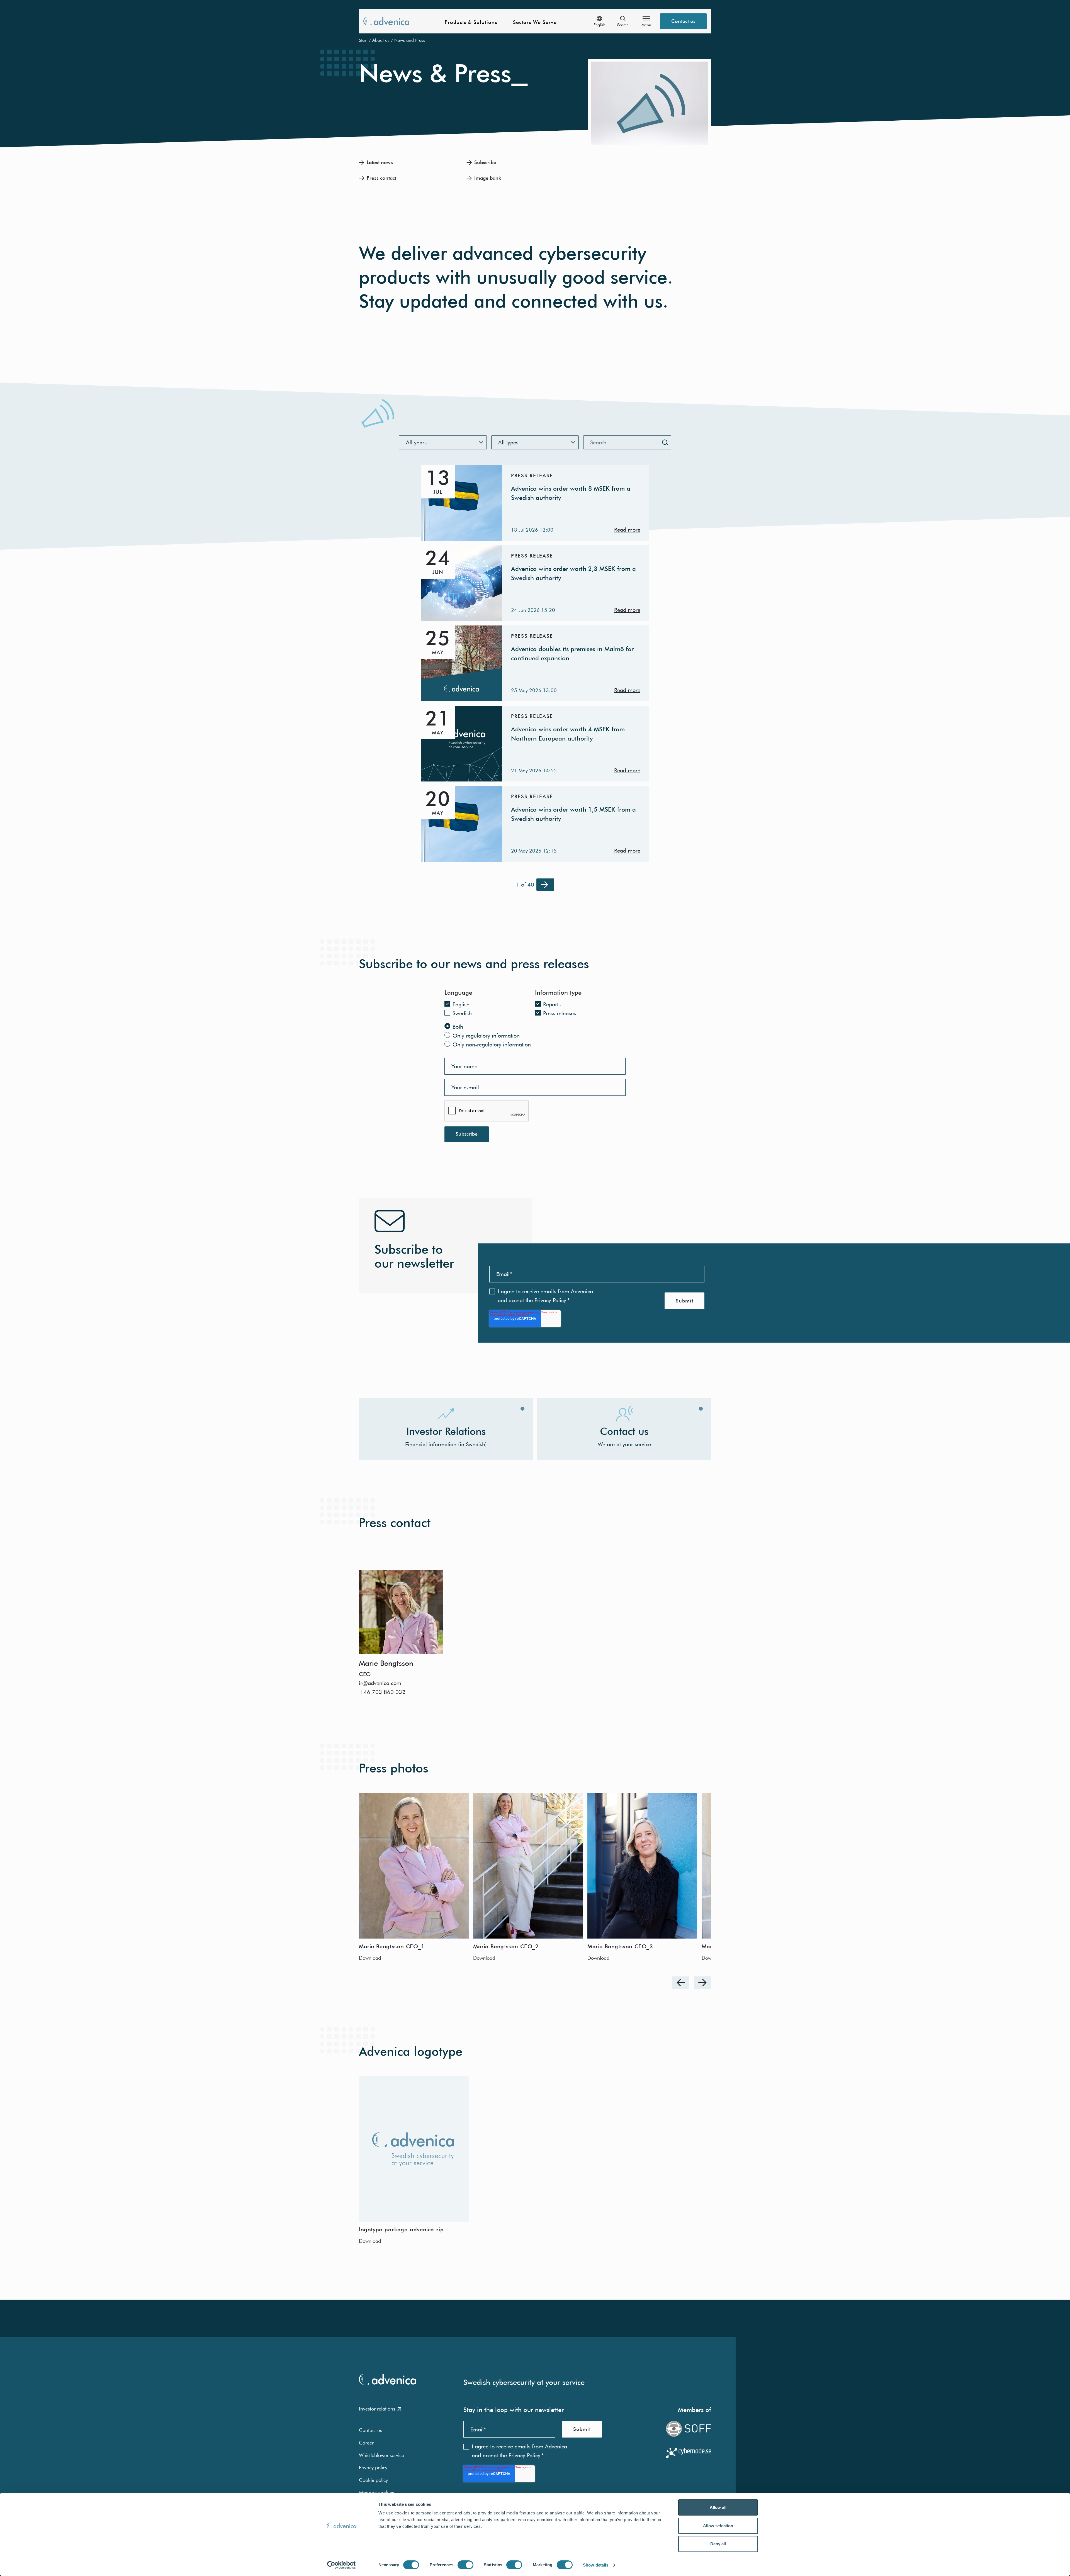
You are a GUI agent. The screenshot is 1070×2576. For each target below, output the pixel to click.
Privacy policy (373, 2467)
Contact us (683, 21)
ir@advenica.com (380, 1683)
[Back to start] (386, 21)
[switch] (465, 2565)
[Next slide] (702, 1983)
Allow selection (718, 2526)
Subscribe (467, 1134)
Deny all (718, 2544)
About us (381, 40)
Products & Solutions (471, 22)
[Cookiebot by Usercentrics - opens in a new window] (341, 2565)
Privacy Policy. (551, 1300)
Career (366, 2443)
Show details (596, 2565)
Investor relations (377, 2409)
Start (363, 40)
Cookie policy (373, 2480)
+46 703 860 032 (382, 1692)
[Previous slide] (681, 1983)
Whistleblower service (381, 2455)
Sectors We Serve (535, 22)
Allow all (718, 2507)
